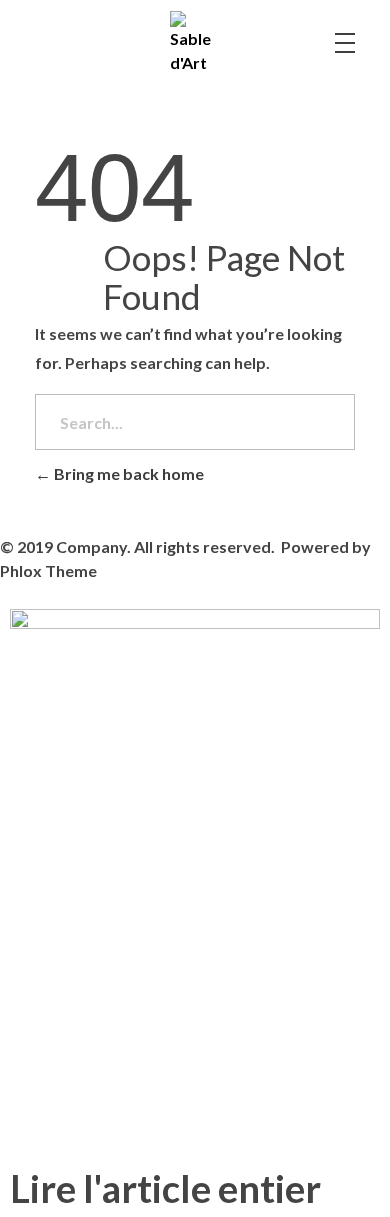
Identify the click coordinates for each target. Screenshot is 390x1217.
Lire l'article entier (165, 1188)
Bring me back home (127, 473)
